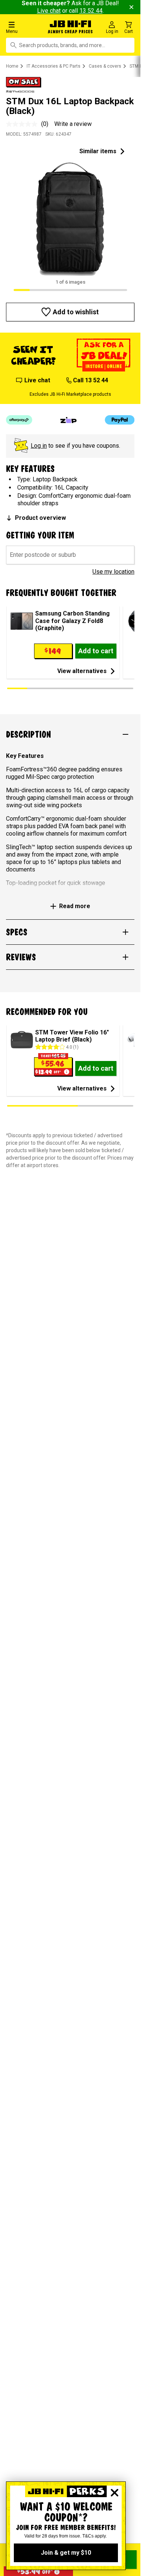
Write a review (73, 124)
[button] (24, 27)
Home (12, 66)
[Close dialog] (115, 2493)
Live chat (49, 11)
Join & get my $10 (66, 2553)
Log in (39, 446)
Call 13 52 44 (90, 380)
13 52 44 (91, 11)
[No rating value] (24, 124)
